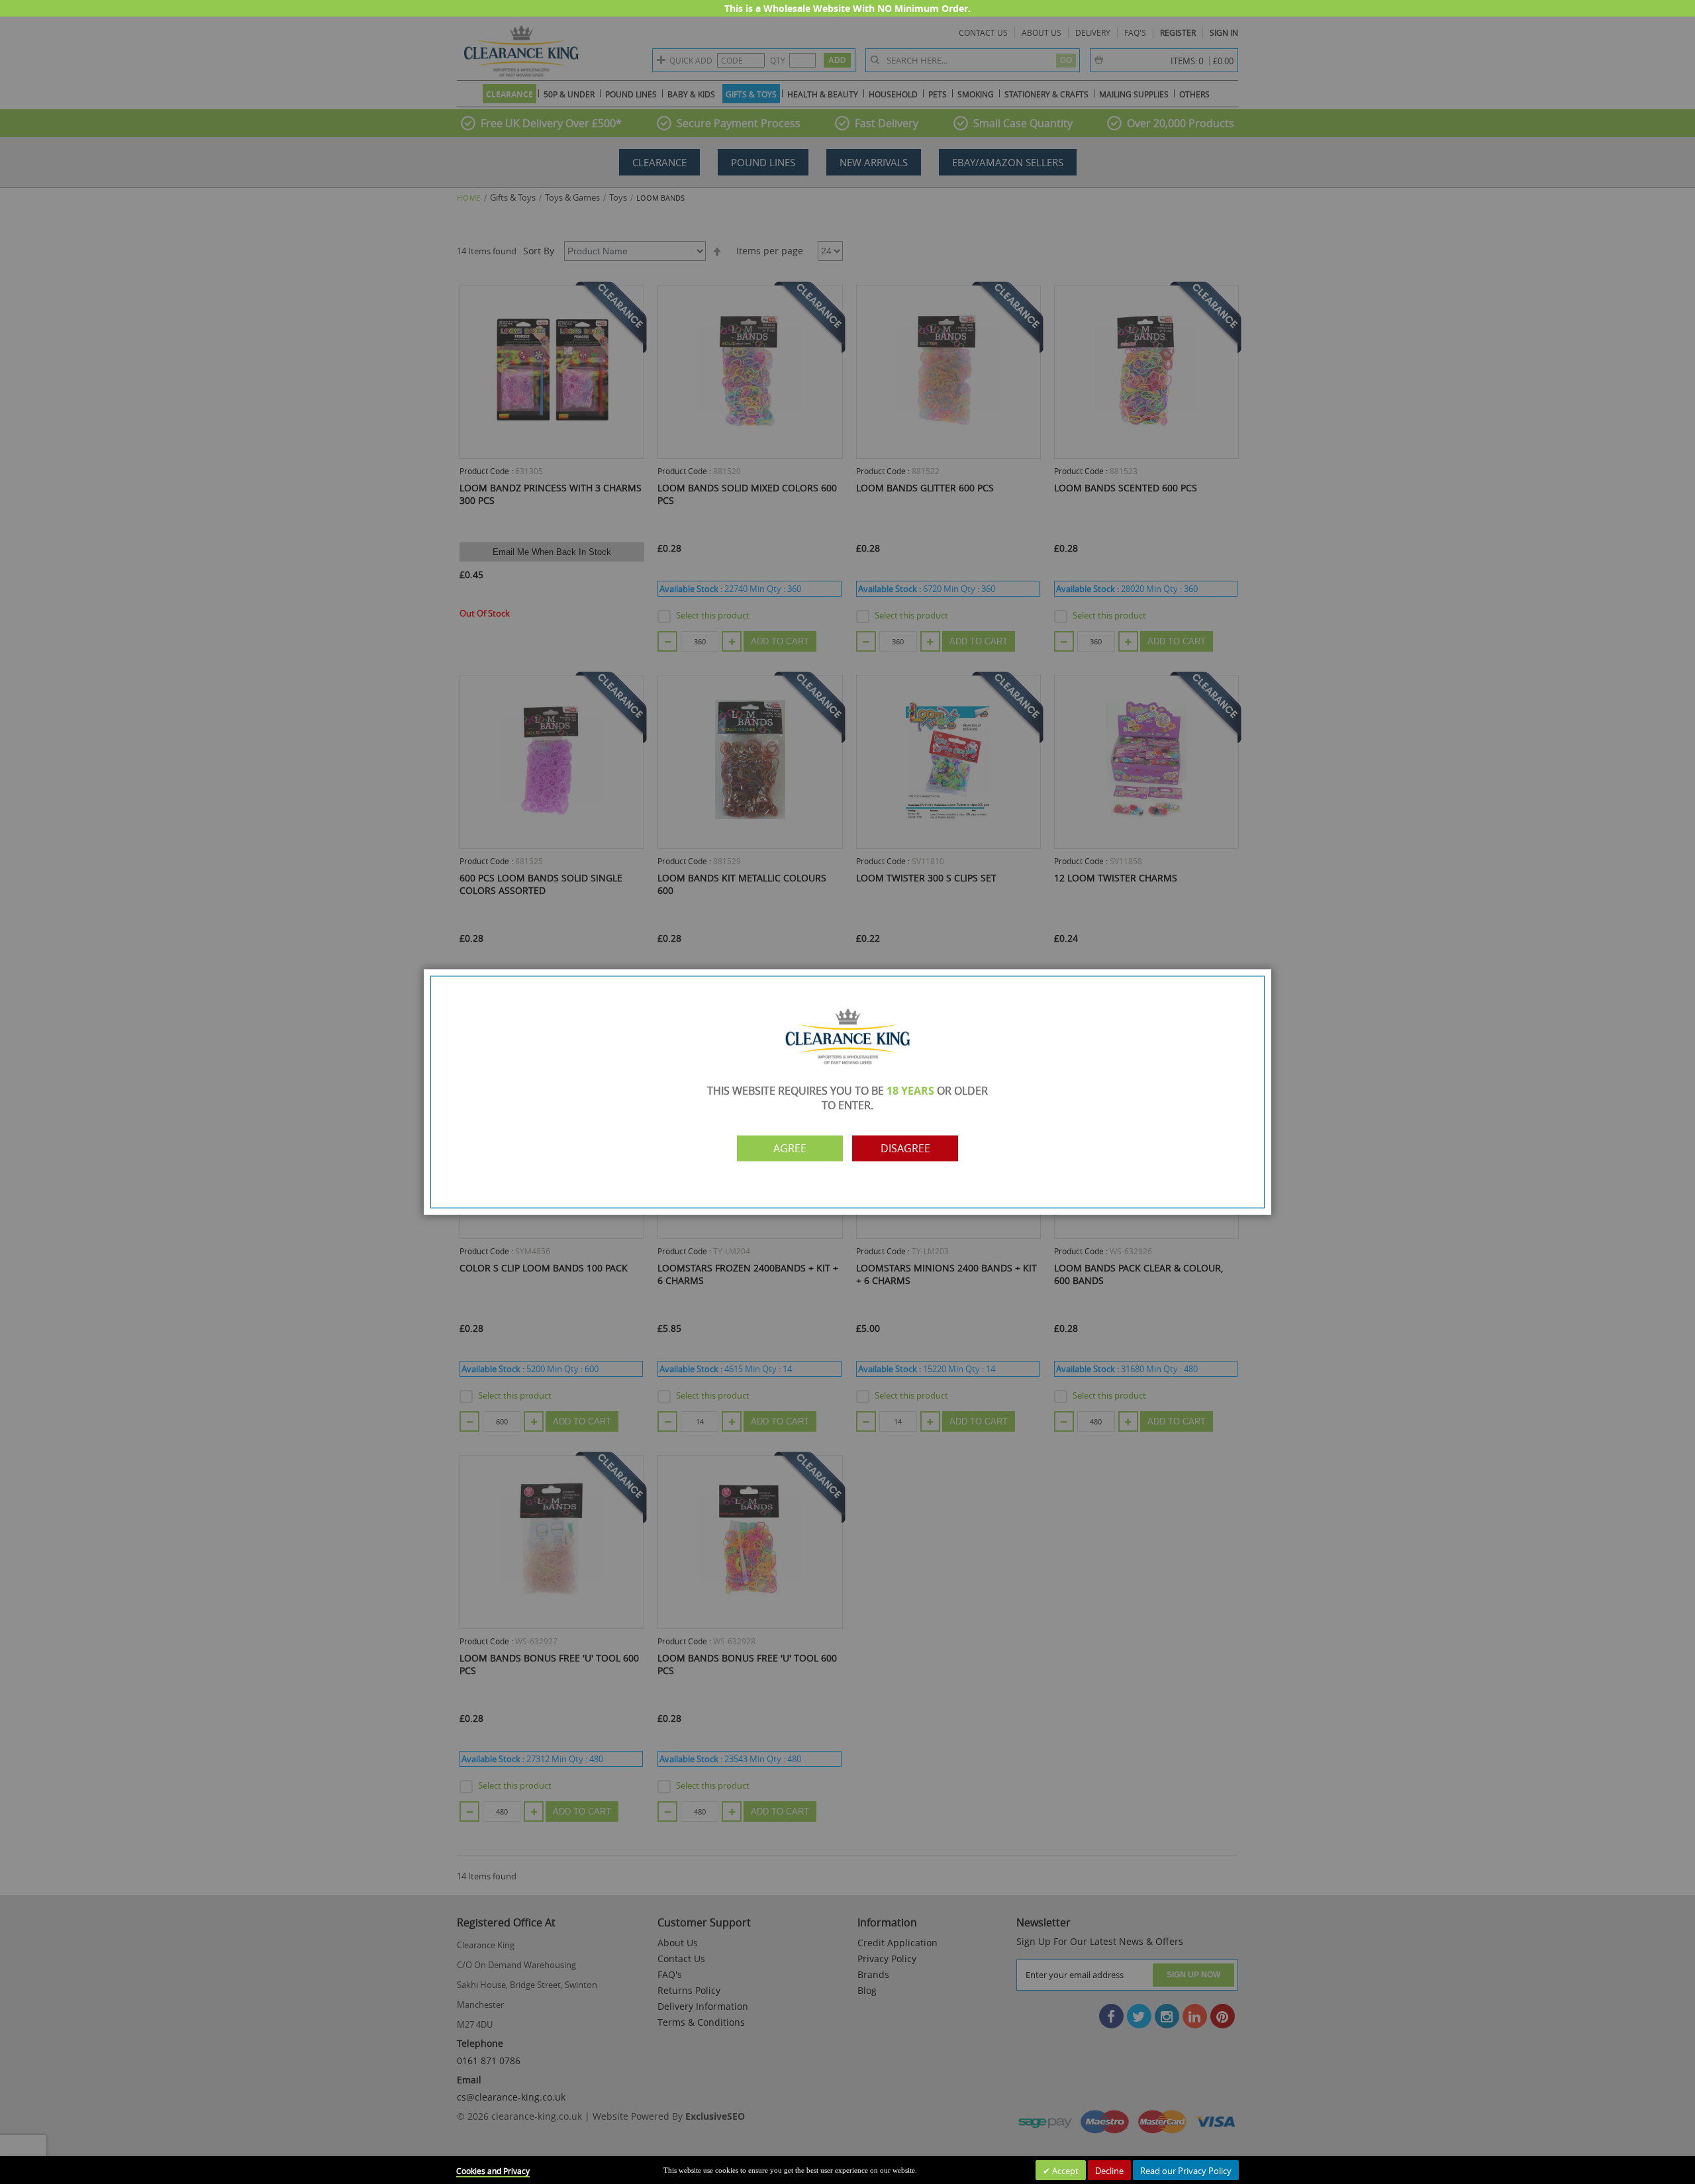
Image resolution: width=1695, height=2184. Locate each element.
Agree (790, 1148)
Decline (1109, 2171)
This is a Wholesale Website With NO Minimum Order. (847, 8)
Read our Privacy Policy (1186, 2171)
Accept (1064, 2171)
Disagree (905, 1148)
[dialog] (847, 1092)
